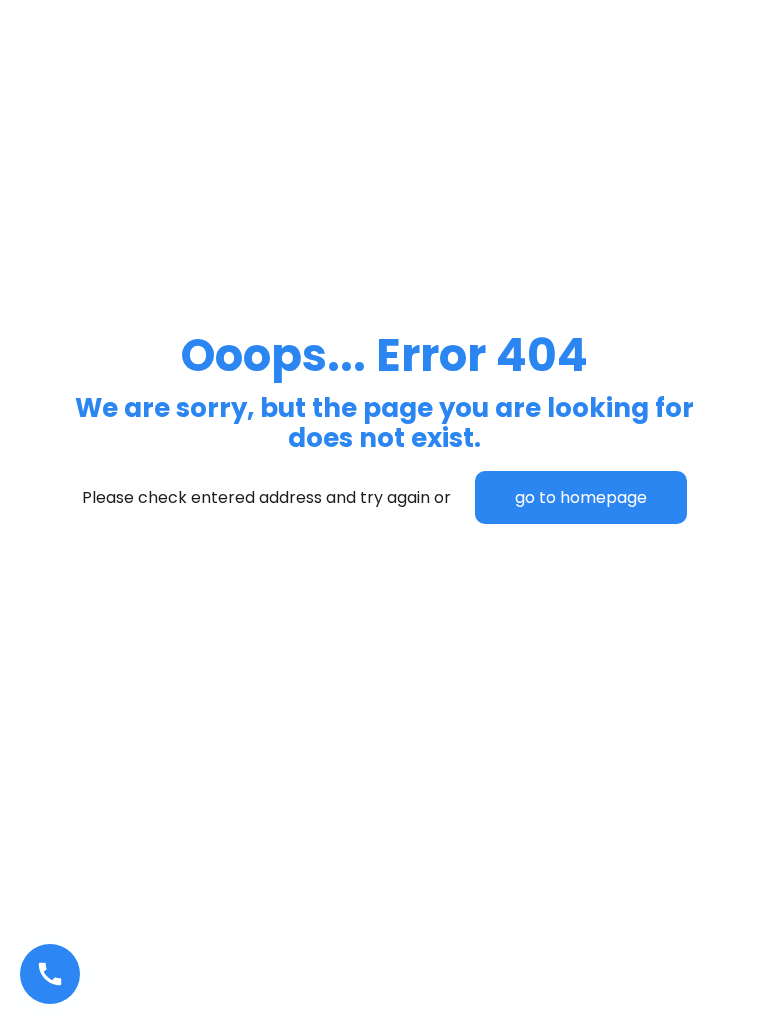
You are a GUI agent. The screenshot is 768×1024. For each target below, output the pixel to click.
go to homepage (581, 497)
